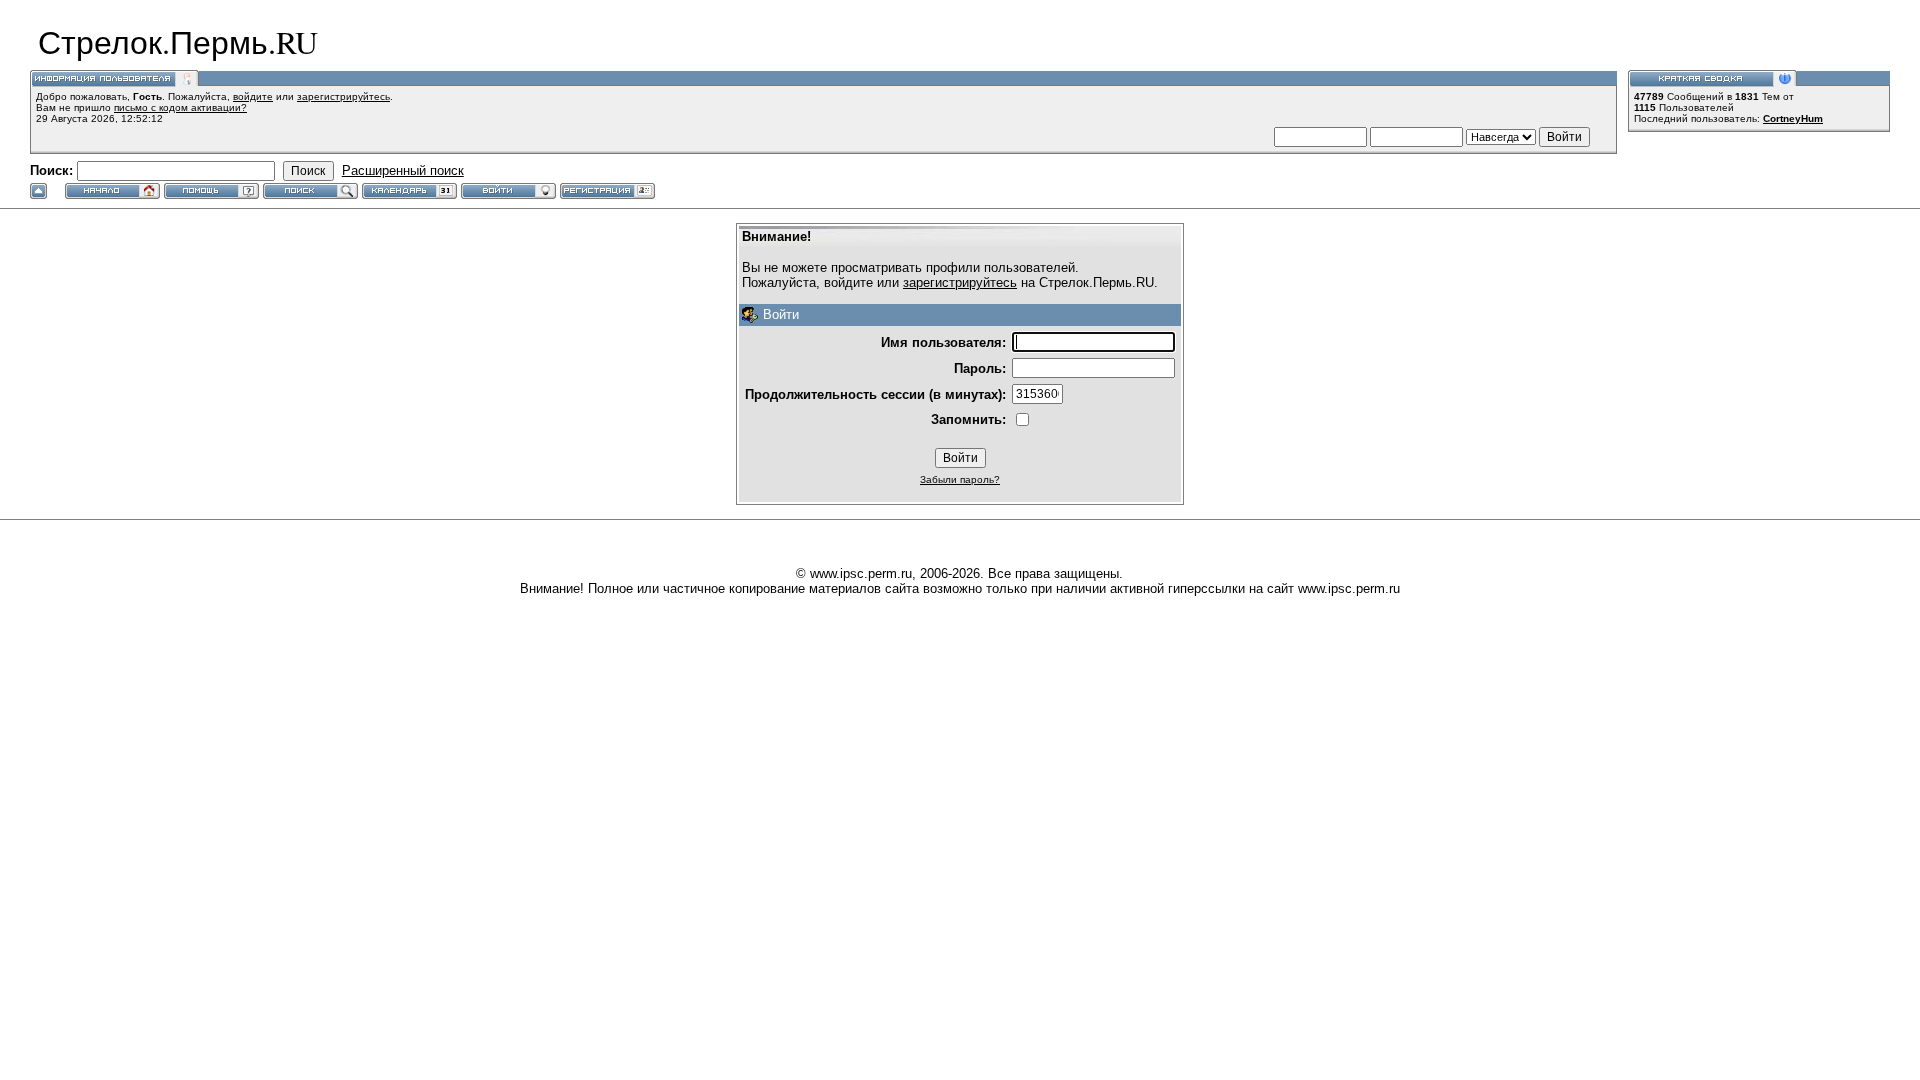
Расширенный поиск (403, 170)
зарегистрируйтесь (343, 96)
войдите (253, 96)
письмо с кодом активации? (180, 107)
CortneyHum (1793, 118)
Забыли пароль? (960, 479)
